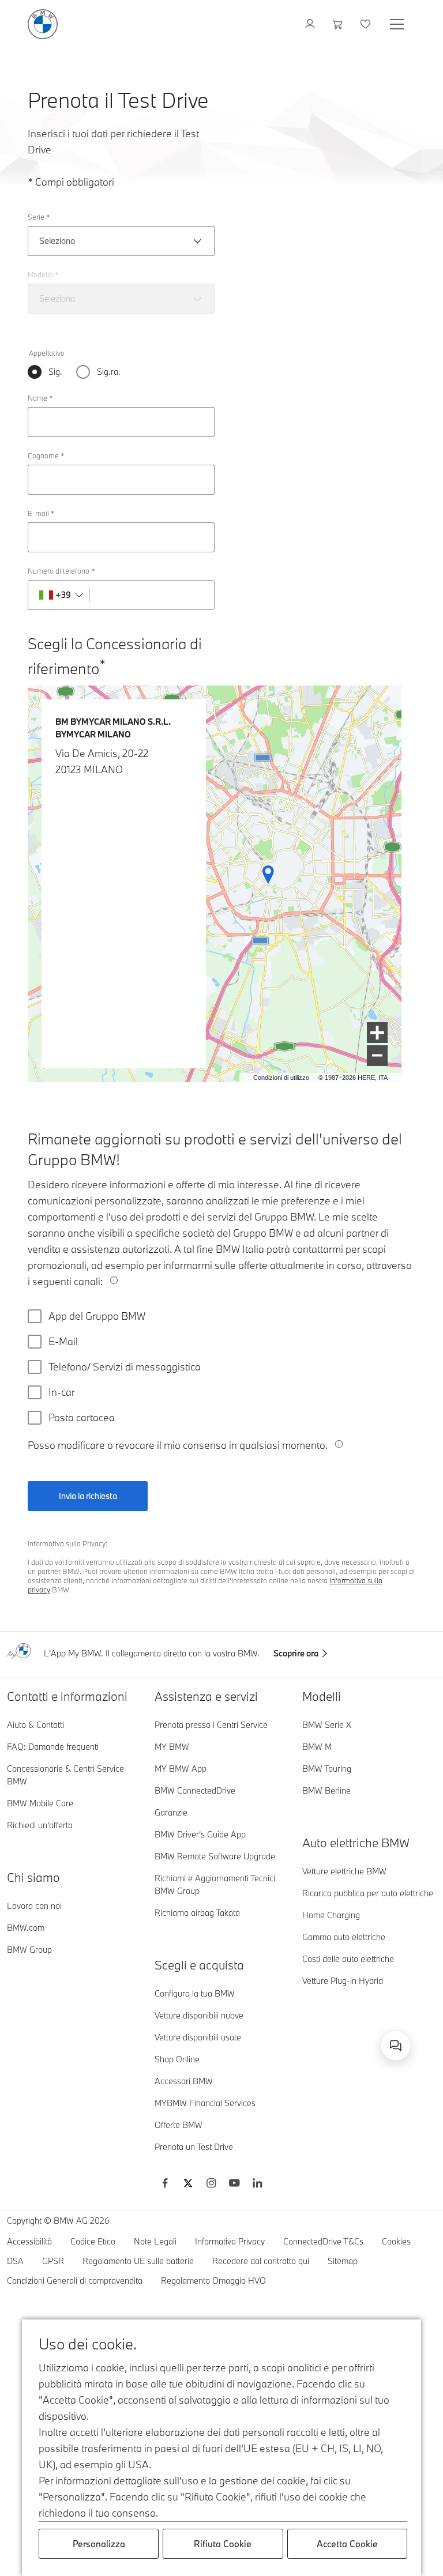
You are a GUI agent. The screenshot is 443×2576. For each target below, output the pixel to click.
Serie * (39, 217)
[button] (377, 1033)
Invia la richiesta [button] (88, 1496)
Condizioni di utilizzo (281, 1078)
